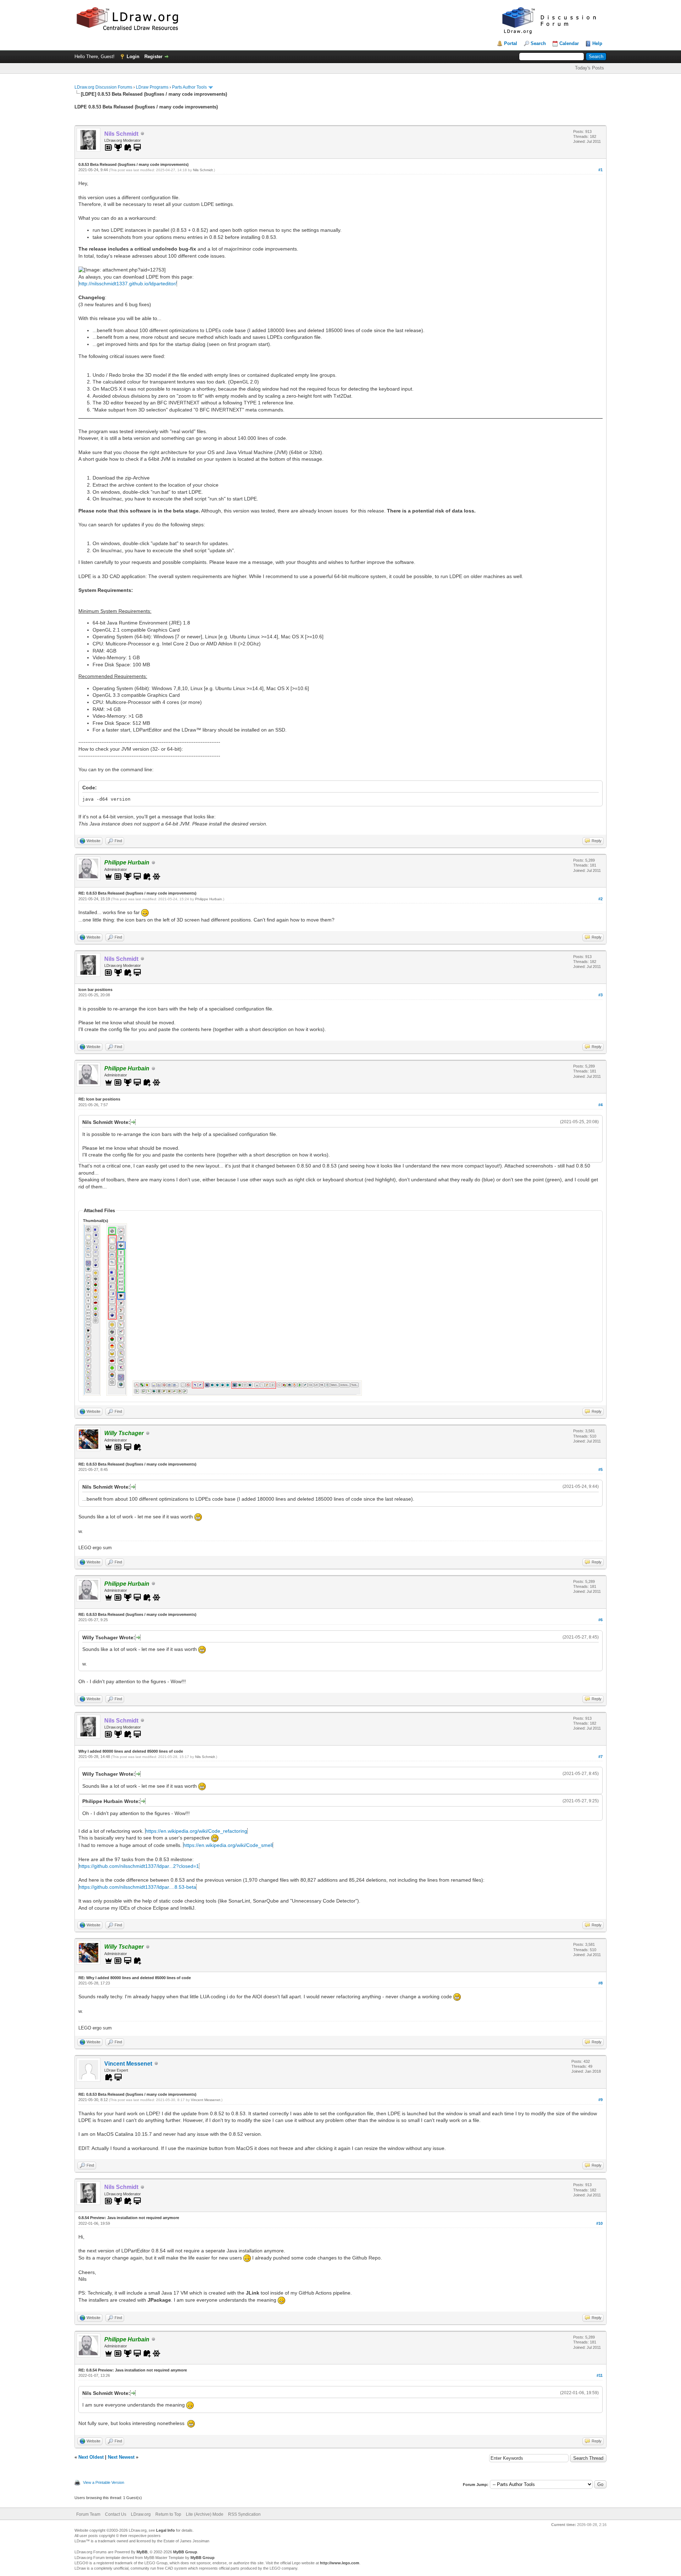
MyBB (142, 2552)
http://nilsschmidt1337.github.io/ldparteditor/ (128, 284)
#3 (600, 995)
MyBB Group (185, 2552)
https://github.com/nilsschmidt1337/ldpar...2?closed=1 (139, 1866)
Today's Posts (589, 68)
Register (153, 57)
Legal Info (165, 2530)
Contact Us (116, 2514)
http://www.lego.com (340, 2563)
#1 (600, 170)
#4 (600, 1105)
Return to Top (168, 2514)
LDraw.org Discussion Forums (103, 87)
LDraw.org (141, 2514)
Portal (511, 43)
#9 (600, 2100)
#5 (600, 1469)
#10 (599, 2223)
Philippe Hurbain (209, 899)
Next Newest (121, 2457)
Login (133, 57)
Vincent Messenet (128, 2064)
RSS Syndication (244, 2514)
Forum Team (88, 2514)
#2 (600, 899)
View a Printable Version (104, 2482)
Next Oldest (91, 2457)
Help (597, 43)
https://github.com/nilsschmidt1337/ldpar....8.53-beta (137, 1887)
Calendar (569, 43)
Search (538, 43)
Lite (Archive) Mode (205, 2514)
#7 (600, 1757)
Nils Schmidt (203, 170)
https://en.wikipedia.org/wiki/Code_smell (228, 1845)
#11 (600, 2375)
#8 (600, 1983)
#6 (600, 1620)
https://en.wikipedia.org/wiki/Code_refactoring (196, 1831)
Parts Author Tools (189, 87)
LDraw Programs (152, 87)
